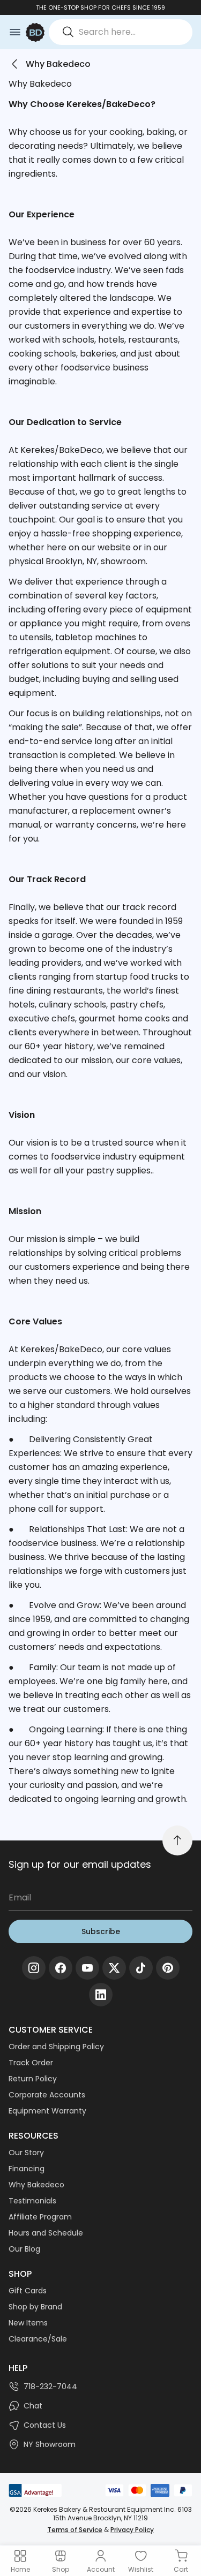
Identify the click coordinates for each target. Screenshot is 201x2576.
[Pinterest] (168, 1968)
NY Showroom (50, 2444)
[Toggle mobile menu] (15, 32)
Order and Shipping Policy (56, 2047)
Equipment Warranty (47, 2111)
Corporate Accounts (47, 2095)
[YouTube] (87, 1968)
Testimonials (32, 2201)
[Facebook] (61, 1968)
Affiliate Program (40, 2217)
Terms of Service (75, 2530)
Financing (27, 2169)
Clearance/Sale (38, 2339)
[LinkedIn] (101, 1995)
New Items (28, 2323)
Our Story (26, 2153)
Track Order (31, 2063)
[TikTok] (141, 1968)
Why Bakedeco (36, 2185)
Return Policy (33, 2079)
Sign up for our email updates (80, 1864)
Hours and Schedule (46, 2233)
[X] (114, 1968)
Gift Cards (28, 2291)
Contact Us (45, 2425)
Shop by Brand (35, 2307)
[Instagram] (34, 1968)
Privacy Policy (132, 2530)
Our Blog (24, 2249)
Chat (33, 2406)
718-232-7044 (50, 2386)
